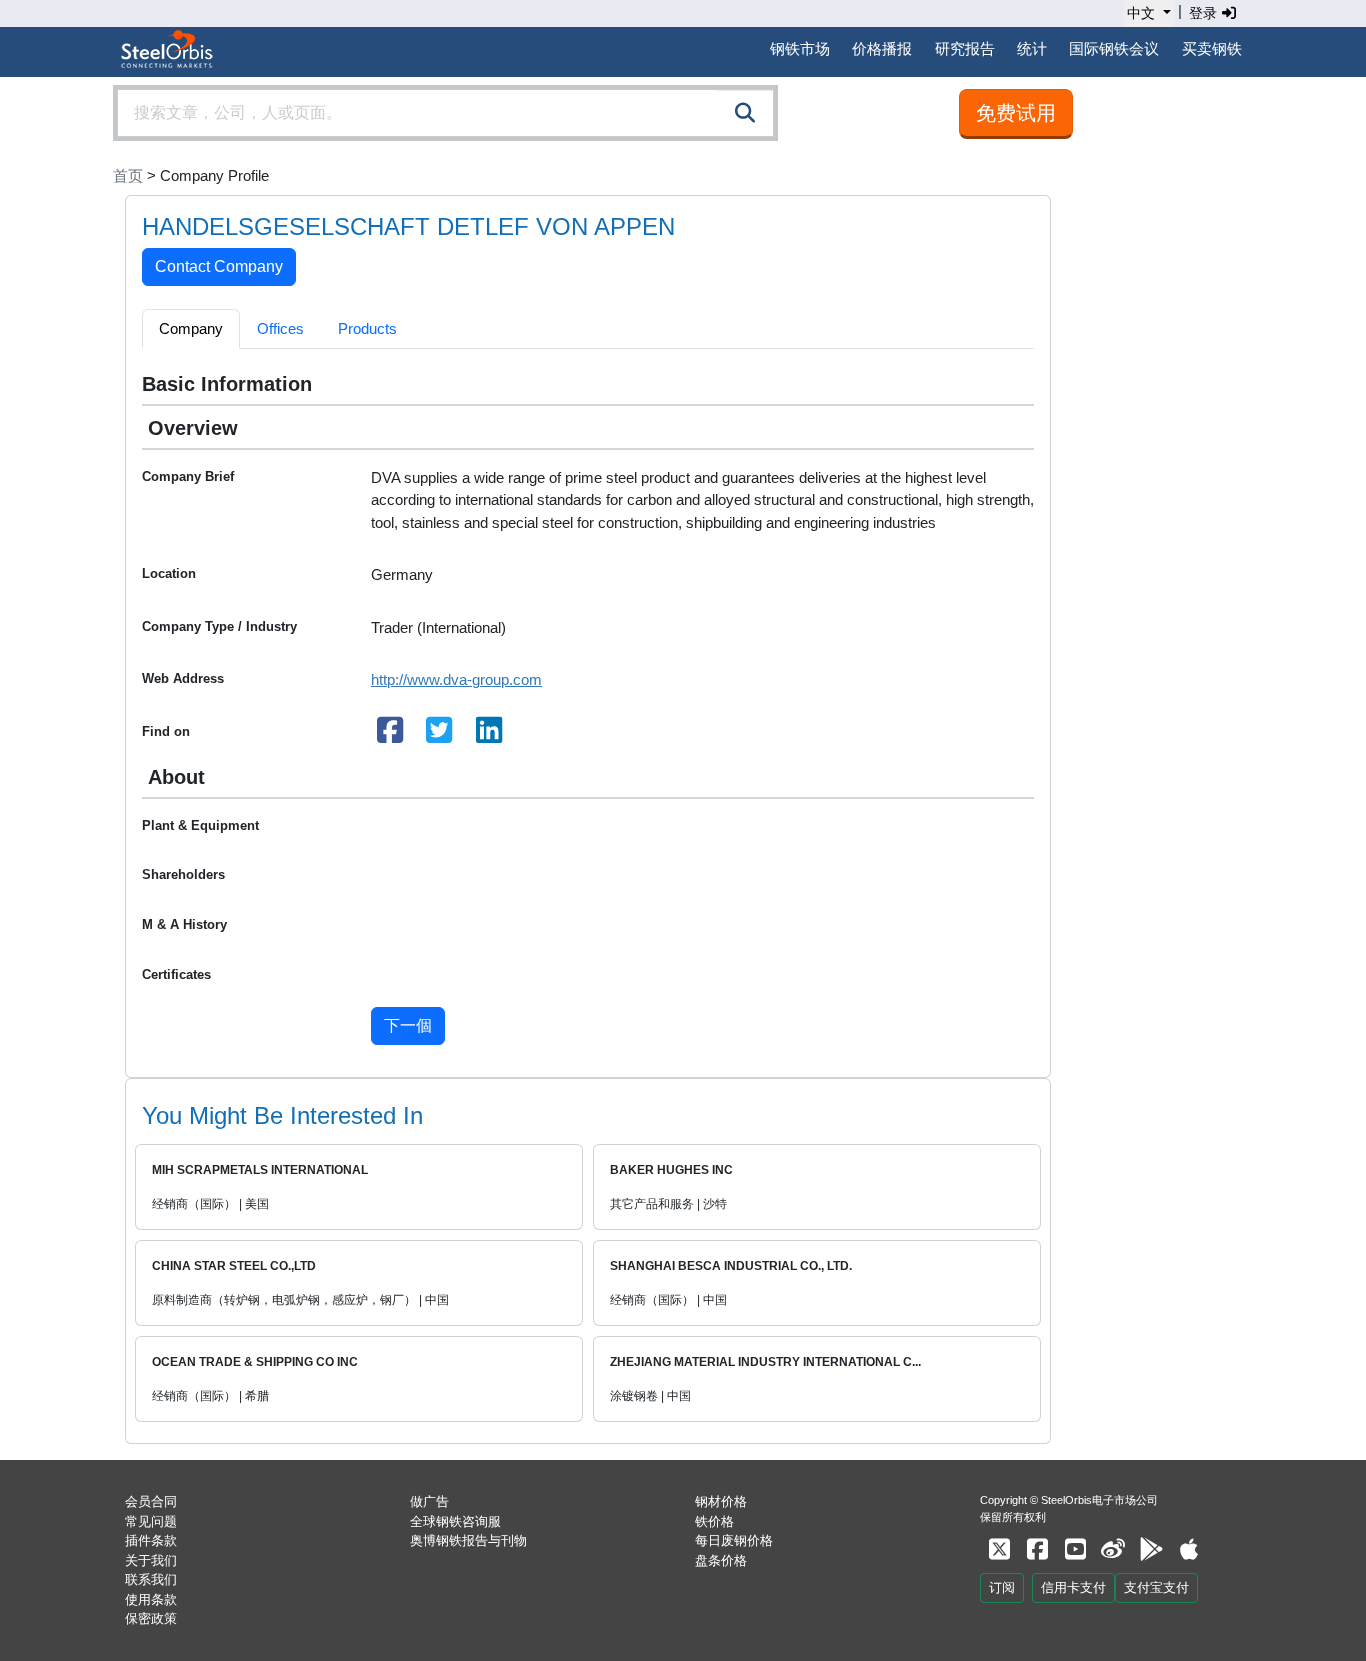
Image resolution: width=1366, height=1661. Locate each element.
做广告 (429, 1501)
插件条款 (151, 1540)
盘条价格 (721, 1560)
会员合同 (151, 1501)
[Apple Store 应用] (1189, 1549)
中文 (1141, 13)
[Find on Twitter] (440, 735)
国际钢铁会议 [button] (1114, 48)
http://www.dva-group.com (456, 679)
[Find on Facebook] (390, 735)
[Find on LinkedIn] (489, 735)
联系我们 (151, 1579)
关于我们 (151, 1560)
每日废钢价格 (734, 1540)
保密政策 (151, 1618)
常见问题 (151, 1521)
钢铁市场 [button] (800, 48)
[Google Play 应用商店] (1151, 1549)
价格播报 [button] (882, 48)
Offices (280, 328)
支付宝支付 (1156, 1587)
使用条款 (151, 1599)
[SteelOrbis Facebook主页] (1037, 1549)
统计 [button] (1032, 48)
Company (191, 328)
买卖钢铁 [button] (1212, 48)
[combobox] (445, 113)
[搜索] (745, 113)
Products (367, 328)
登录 (1205, 13)
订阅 (1002, 1587)
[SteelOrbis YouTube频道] (1075, 1549)
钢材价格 (721, 1501)
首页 (128, 175)
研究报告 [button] (965, 48)
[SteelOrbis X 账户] (999, 1549)
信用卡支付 (1073, 1587)
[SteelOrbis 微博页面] (1113, 1549)
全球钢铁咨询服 (455, 1521)
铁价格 (714, 1521)
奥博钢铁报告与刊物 (468, 1540)
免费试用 (1016, 113)
